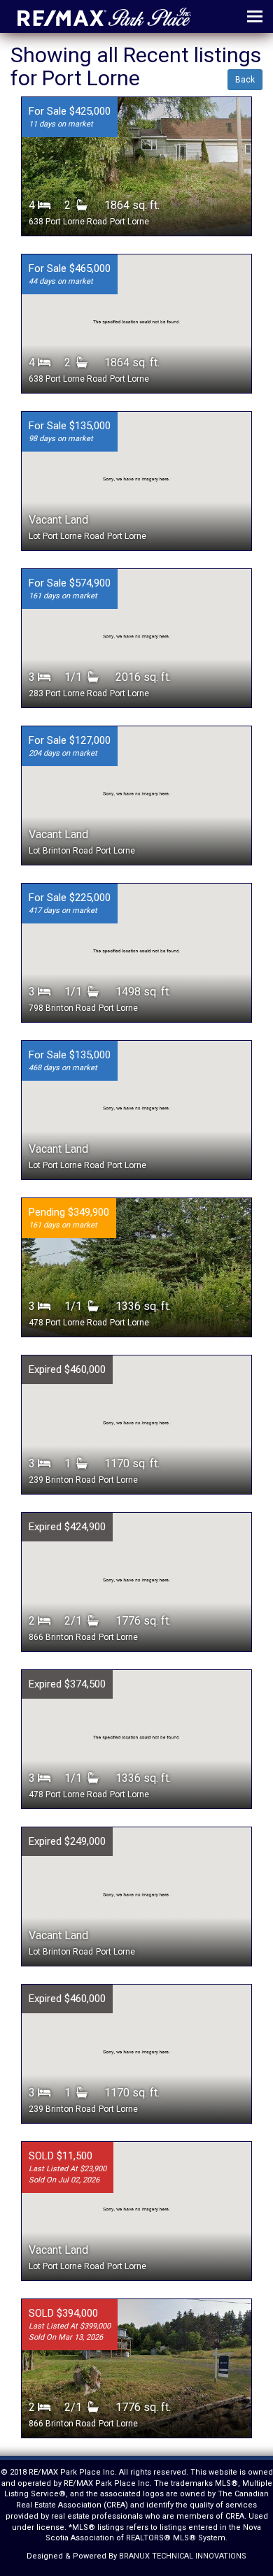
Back (245, 80)
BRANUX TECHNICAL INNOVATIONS (183, 2556)
